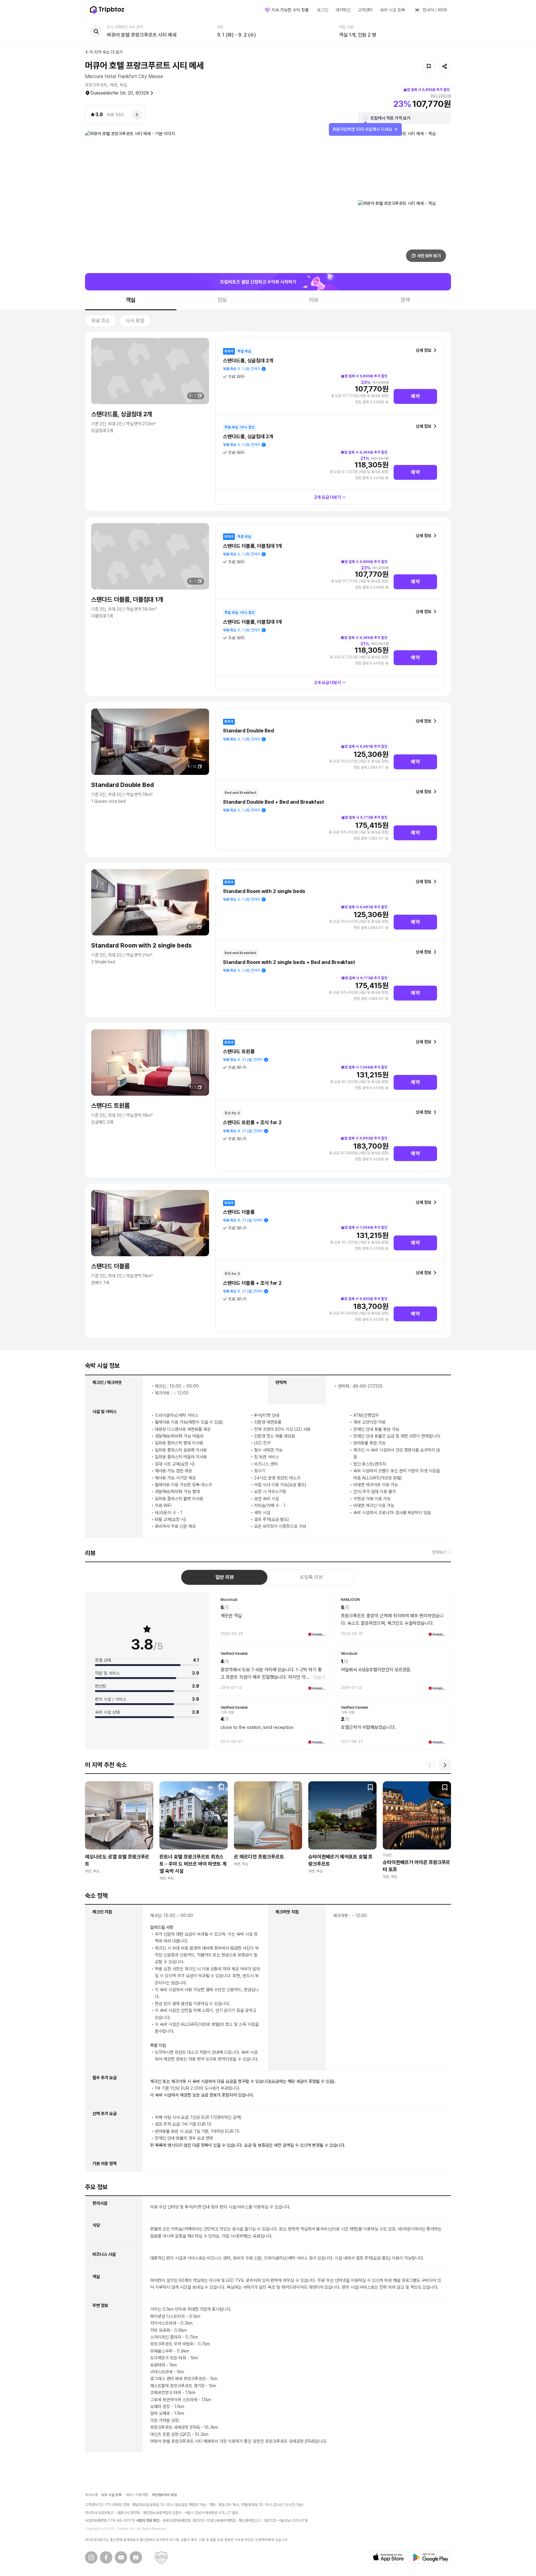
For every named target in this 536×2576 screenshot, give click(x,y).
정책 (405, 300)
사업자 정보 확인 (148, 2521)
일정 (220, 27)
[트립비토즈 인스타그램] (91, 2557)
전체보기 (439, 1552)
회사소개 (91, 2495)
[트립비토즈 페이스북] (106, 2557)
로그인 (323, 10)
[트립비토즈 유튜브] (121, 2557)
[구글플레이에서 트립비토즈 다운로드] (431, 2557)
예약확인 (343, 10)
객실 (131, 300)
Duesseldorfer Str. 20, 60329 (120, 93)
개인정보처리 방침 (165, 2495)
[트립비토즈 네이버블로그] (136, 2557)
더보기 (319, 1677)
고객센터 (365, 10)
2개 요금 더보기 (328, 497)
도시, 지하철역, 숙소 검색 (125, 27)
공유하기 (445, 66)
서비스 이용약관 (137, 2495)
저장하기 (429, 66)
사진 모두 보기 (429, 256)
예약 (415, 396)
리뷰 (314, 300)
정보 (222, 300)
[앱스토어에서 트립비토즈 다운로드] (388, 2557)
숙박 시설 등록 (392, 10)
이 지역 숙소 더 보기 (106, 52)
